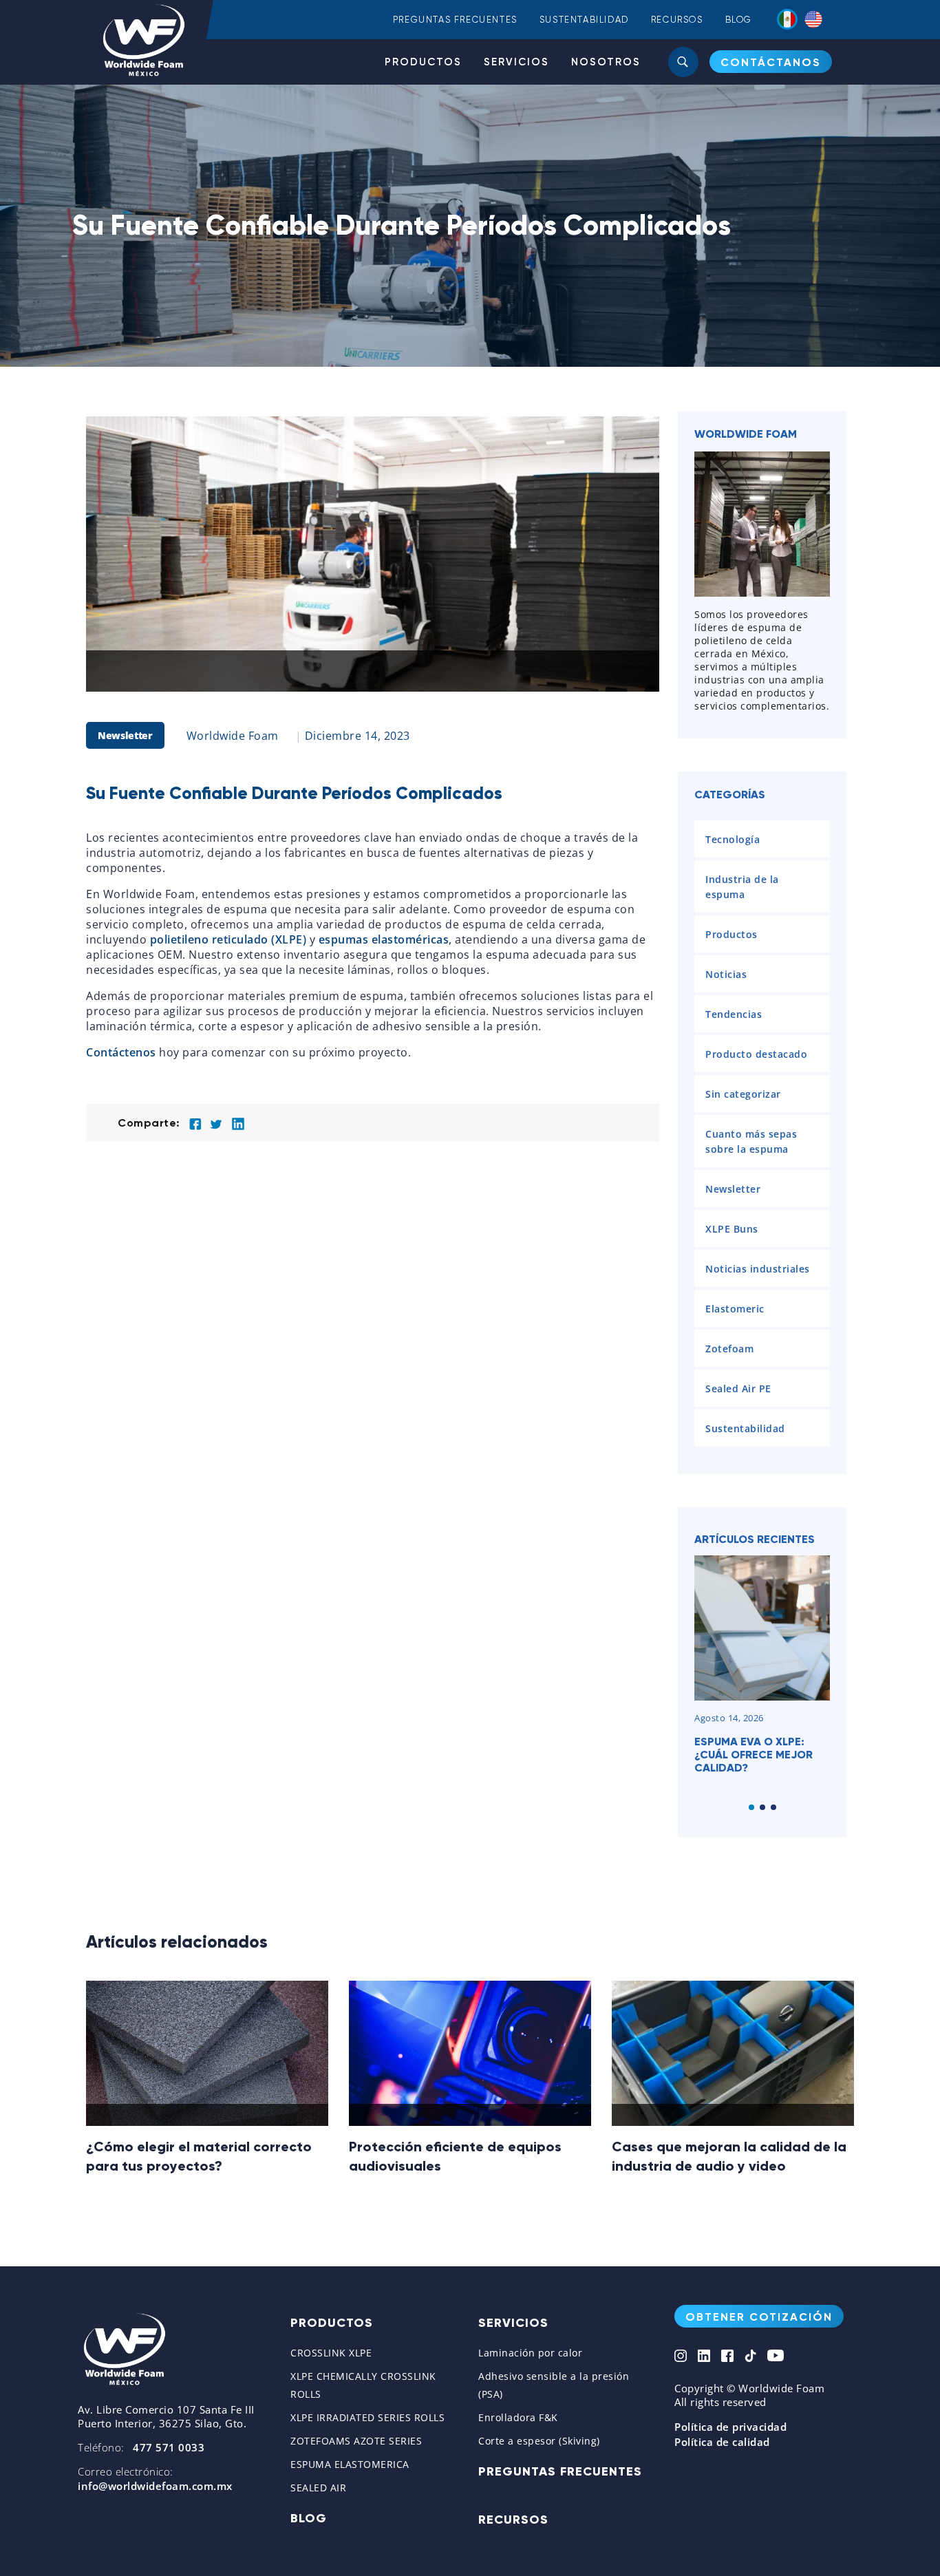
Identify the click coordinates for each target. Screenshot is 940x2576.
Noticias (726, 974)
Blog (739, 20)
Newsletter (125, 735)
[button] (751, 1807)
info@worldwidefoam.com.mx (155, 2486)
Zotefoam (729, 1349)
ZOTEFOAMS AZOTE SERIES (356, 2441)
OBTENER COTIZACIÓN (759, 2317)
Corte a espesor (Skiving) (539, 2441)
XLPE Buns (732, 1229)
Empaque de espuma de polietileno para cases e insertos (760, 1755)
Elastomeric (735, 1309)
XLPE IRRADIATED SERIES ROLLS (367, 2417)
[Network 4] (750, 2357)
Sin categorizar (743, 1094)
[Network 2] (704, 2357)
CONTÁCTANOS (771, 62)
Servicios (516, 62)
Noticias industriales (758, 1269)
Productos (423, 62)
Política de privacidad (730, 2427)
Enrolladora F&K (518, 2417)
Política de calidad (722, 2442)
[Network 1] (681, 2357)
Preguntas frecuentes (455, 20)
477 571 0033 (169, 2447)
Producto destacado (756, 1054)
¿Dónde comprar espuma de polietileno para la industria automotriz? (706, 2166)
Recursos (677, 20)
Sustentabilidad (584, 20)
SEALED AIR (318, 2488)
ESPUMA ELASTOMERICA (350, 2464)
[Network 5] (776, 2357)
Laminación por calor (530, 2353)
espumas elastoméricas (384, 939)
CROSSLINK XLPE (331, 2353)
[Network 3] (727, 2357)
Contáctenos (121, 1052)
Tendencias (734, 1014)
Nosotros (606, 62)
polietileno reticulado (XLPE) (228, 939)
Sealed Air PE (738, 1388)
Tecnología (733, 839)
